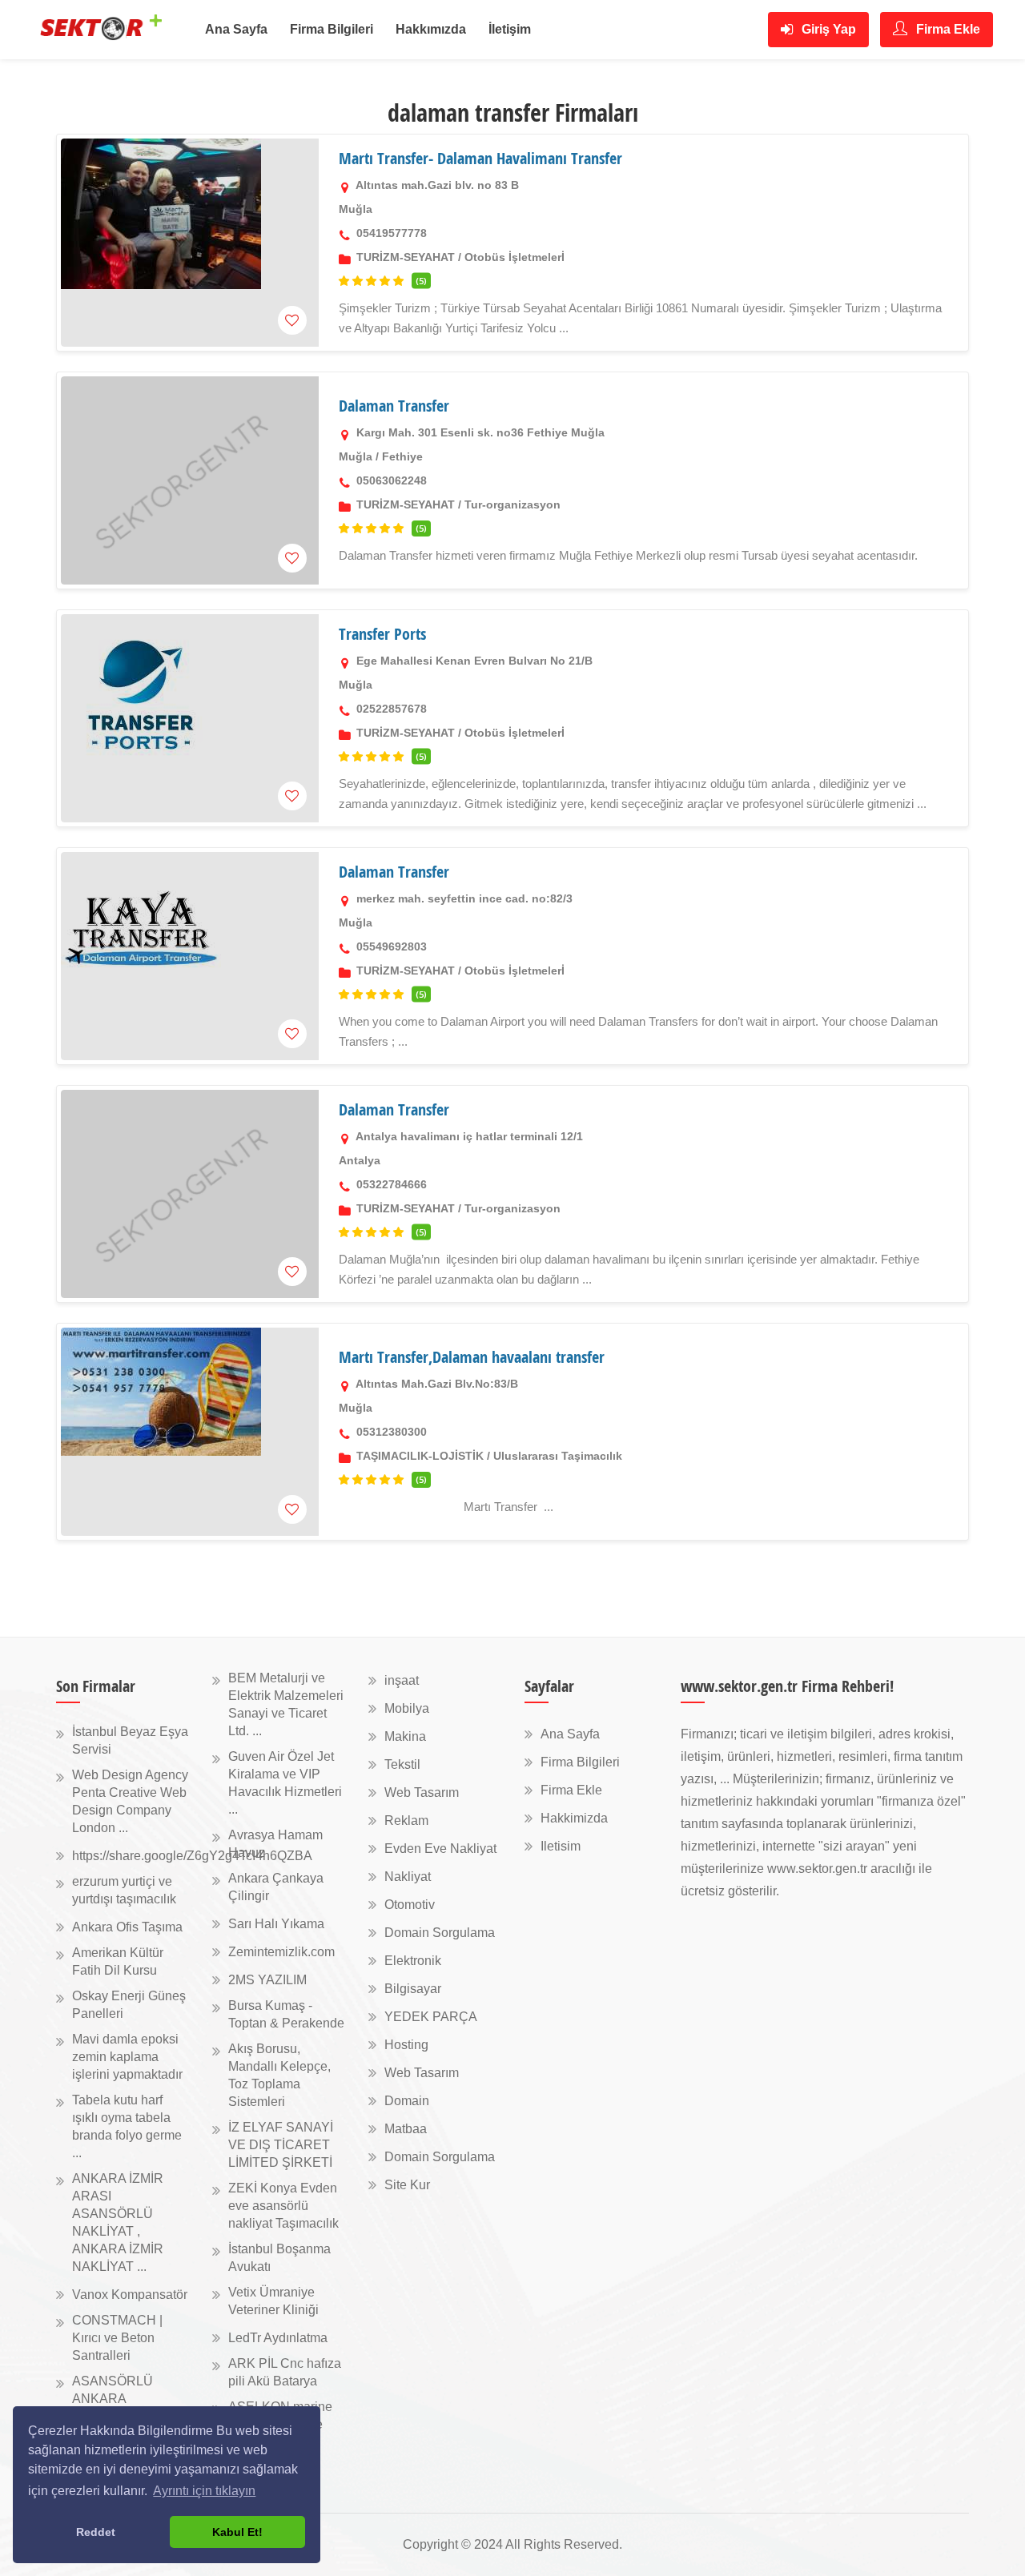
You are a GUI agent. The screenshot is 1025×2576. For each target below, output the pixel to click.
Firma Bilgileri (332, 29)
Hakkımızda (431, 29)
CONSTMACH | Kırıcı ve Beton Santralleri (117, 2338)
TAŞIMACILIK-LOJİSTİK (420, 1456)
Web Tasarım (422, 1792)
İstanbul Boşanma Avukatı (279, 2258)
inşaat (402, 1680)
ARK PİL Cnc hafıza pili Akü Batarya (285, 2372)
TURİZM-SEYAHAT (406, 257)
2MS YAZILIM (267, 1980)
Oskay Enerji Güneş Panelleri (129, 2005)
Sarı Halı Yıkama (276, 1924)
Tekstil (402, 1764)
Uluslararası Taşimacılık (558, 1456)
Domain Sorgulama (440, 1933)
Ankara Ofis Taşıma (127, 1927)
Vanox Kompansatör (130, 2295)
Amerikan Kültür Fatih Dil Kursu (118, 1961)
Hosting (406, 2045)
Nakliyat (408, 1877)
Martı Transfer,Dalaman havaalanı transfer (472, 1357)
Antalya (360, 1160)
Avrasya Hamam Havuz (275, 1844)
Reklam (406, 1820)
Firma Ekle (947, 29)
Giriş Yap (827, 29)
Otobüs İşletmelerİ (515, 257)
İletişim (510, 29)
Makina (405, 1736)
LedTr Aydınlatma (278, 2338)
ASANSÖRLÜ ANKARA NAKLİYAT (113, 2399)
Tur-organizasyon (512, 504)
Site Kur (407, 2185)
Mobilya (407, 1708)
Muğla (356, 209)
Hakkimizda (574, 1818)
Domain (407, 2101)
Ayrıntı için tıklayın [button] (204, 2491)
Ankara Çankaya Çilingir (276, 1887)
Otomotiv (410, 1905)
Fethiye (402, 456)
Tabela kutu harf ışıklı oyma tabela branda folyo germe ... (127, 2126)
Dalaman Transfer (394, 406)
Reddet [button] (96, 2532)
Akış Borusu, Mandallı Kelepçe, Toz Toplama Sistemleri (279, 2075)
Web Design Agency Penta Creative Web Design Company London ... (130, 1801)
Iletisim (561, 1846)
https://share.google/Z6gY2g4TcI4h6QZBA (192, 1856)
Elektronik (413, 1961)
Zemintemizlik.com (281, 1952)
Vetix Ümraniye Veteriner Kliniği (273, 2301)
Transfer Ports (382, 634)
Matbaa (406, 2129)
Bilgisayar (413, 1989)
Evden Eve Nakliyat (440, 1849)
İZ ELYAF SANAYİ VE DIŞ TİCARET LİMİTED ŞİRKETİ (281, 2145)
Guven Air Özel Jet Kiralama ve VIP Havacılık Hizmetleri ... (285, 1783)
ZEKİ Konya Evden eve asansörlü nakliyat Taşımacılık (283, 2206)
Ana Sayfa (236, 29)
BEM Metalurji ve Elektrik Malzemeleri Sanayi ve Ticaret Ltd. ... (286, 1704)
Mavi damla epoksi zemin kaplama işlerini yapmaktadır (127, 2057)
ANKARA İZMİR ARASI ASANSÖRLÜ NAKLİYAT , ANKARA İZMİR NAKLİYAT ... (118, 2222)
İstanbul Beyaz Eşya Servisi (130, 1740)
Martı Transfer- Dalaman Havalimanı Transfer (480, 158)
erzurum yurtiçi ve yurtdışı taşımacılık (124, 1890)
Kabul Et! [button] (237, 2532)
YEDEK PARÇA (431, 2017)
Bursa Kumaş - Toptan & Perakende (286, 2014)
